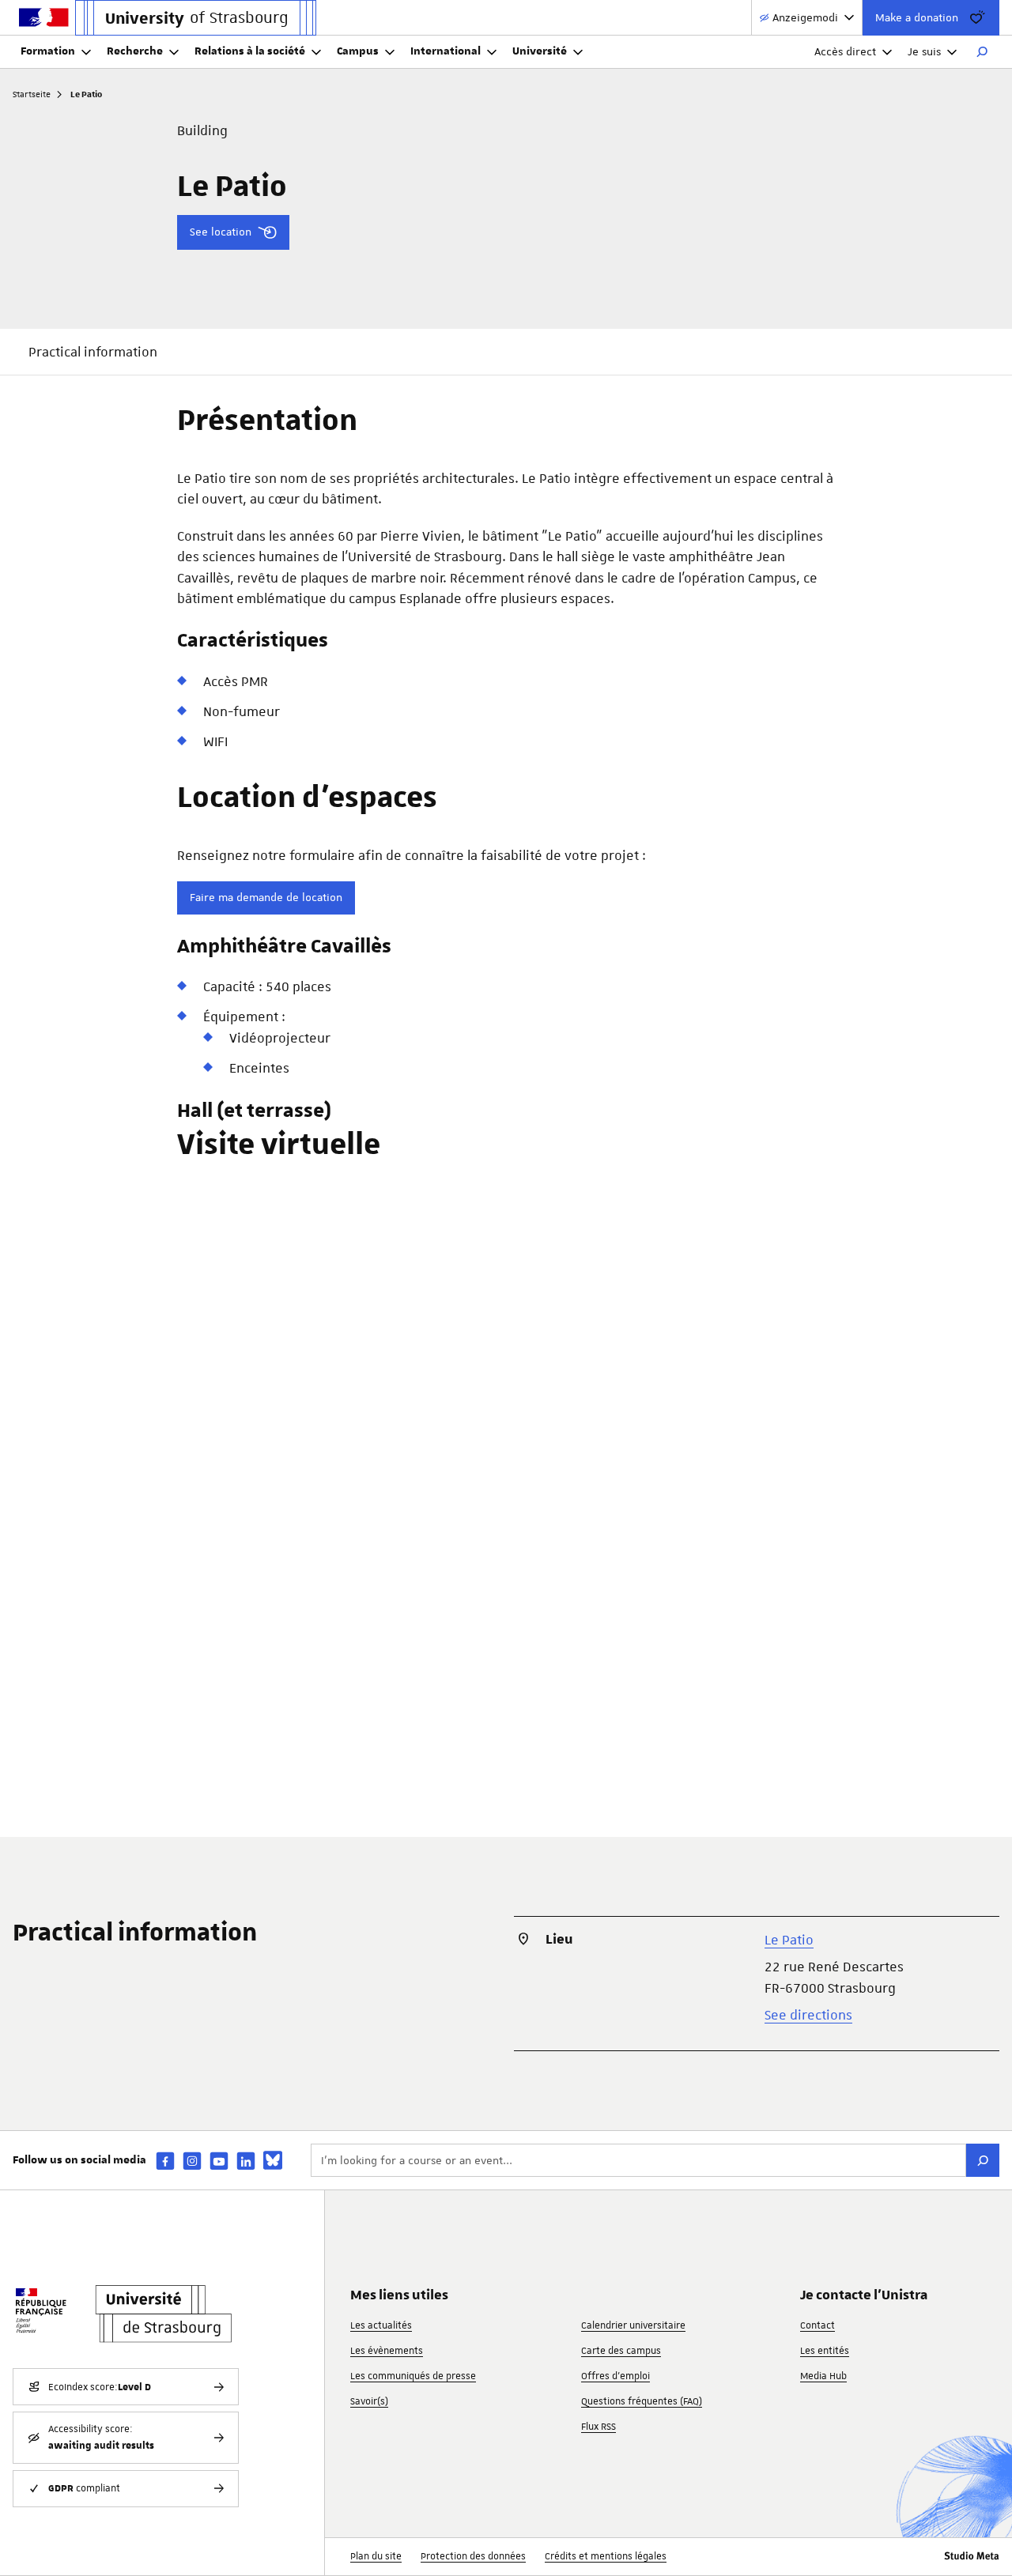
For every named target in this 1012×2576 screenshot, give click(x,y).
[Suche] (983, 2160)
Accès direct (845, 51)
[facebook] (165, 2161)
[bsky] (273, 2160)
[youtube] (219, 2161)
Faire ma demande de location (266, 897)
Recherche (135, 51)
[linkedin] (246, 2161)
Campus (358, 51)
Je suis (924, 51)
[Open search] (982, 52)
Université (540, 51)
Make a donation (917, 17)
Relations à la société (250, 51)
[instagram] (192, 2161)
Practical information (93, 352)
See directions (808, 2015)
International (446, 51)
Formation (48, 51)
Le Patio (789, 1940)
